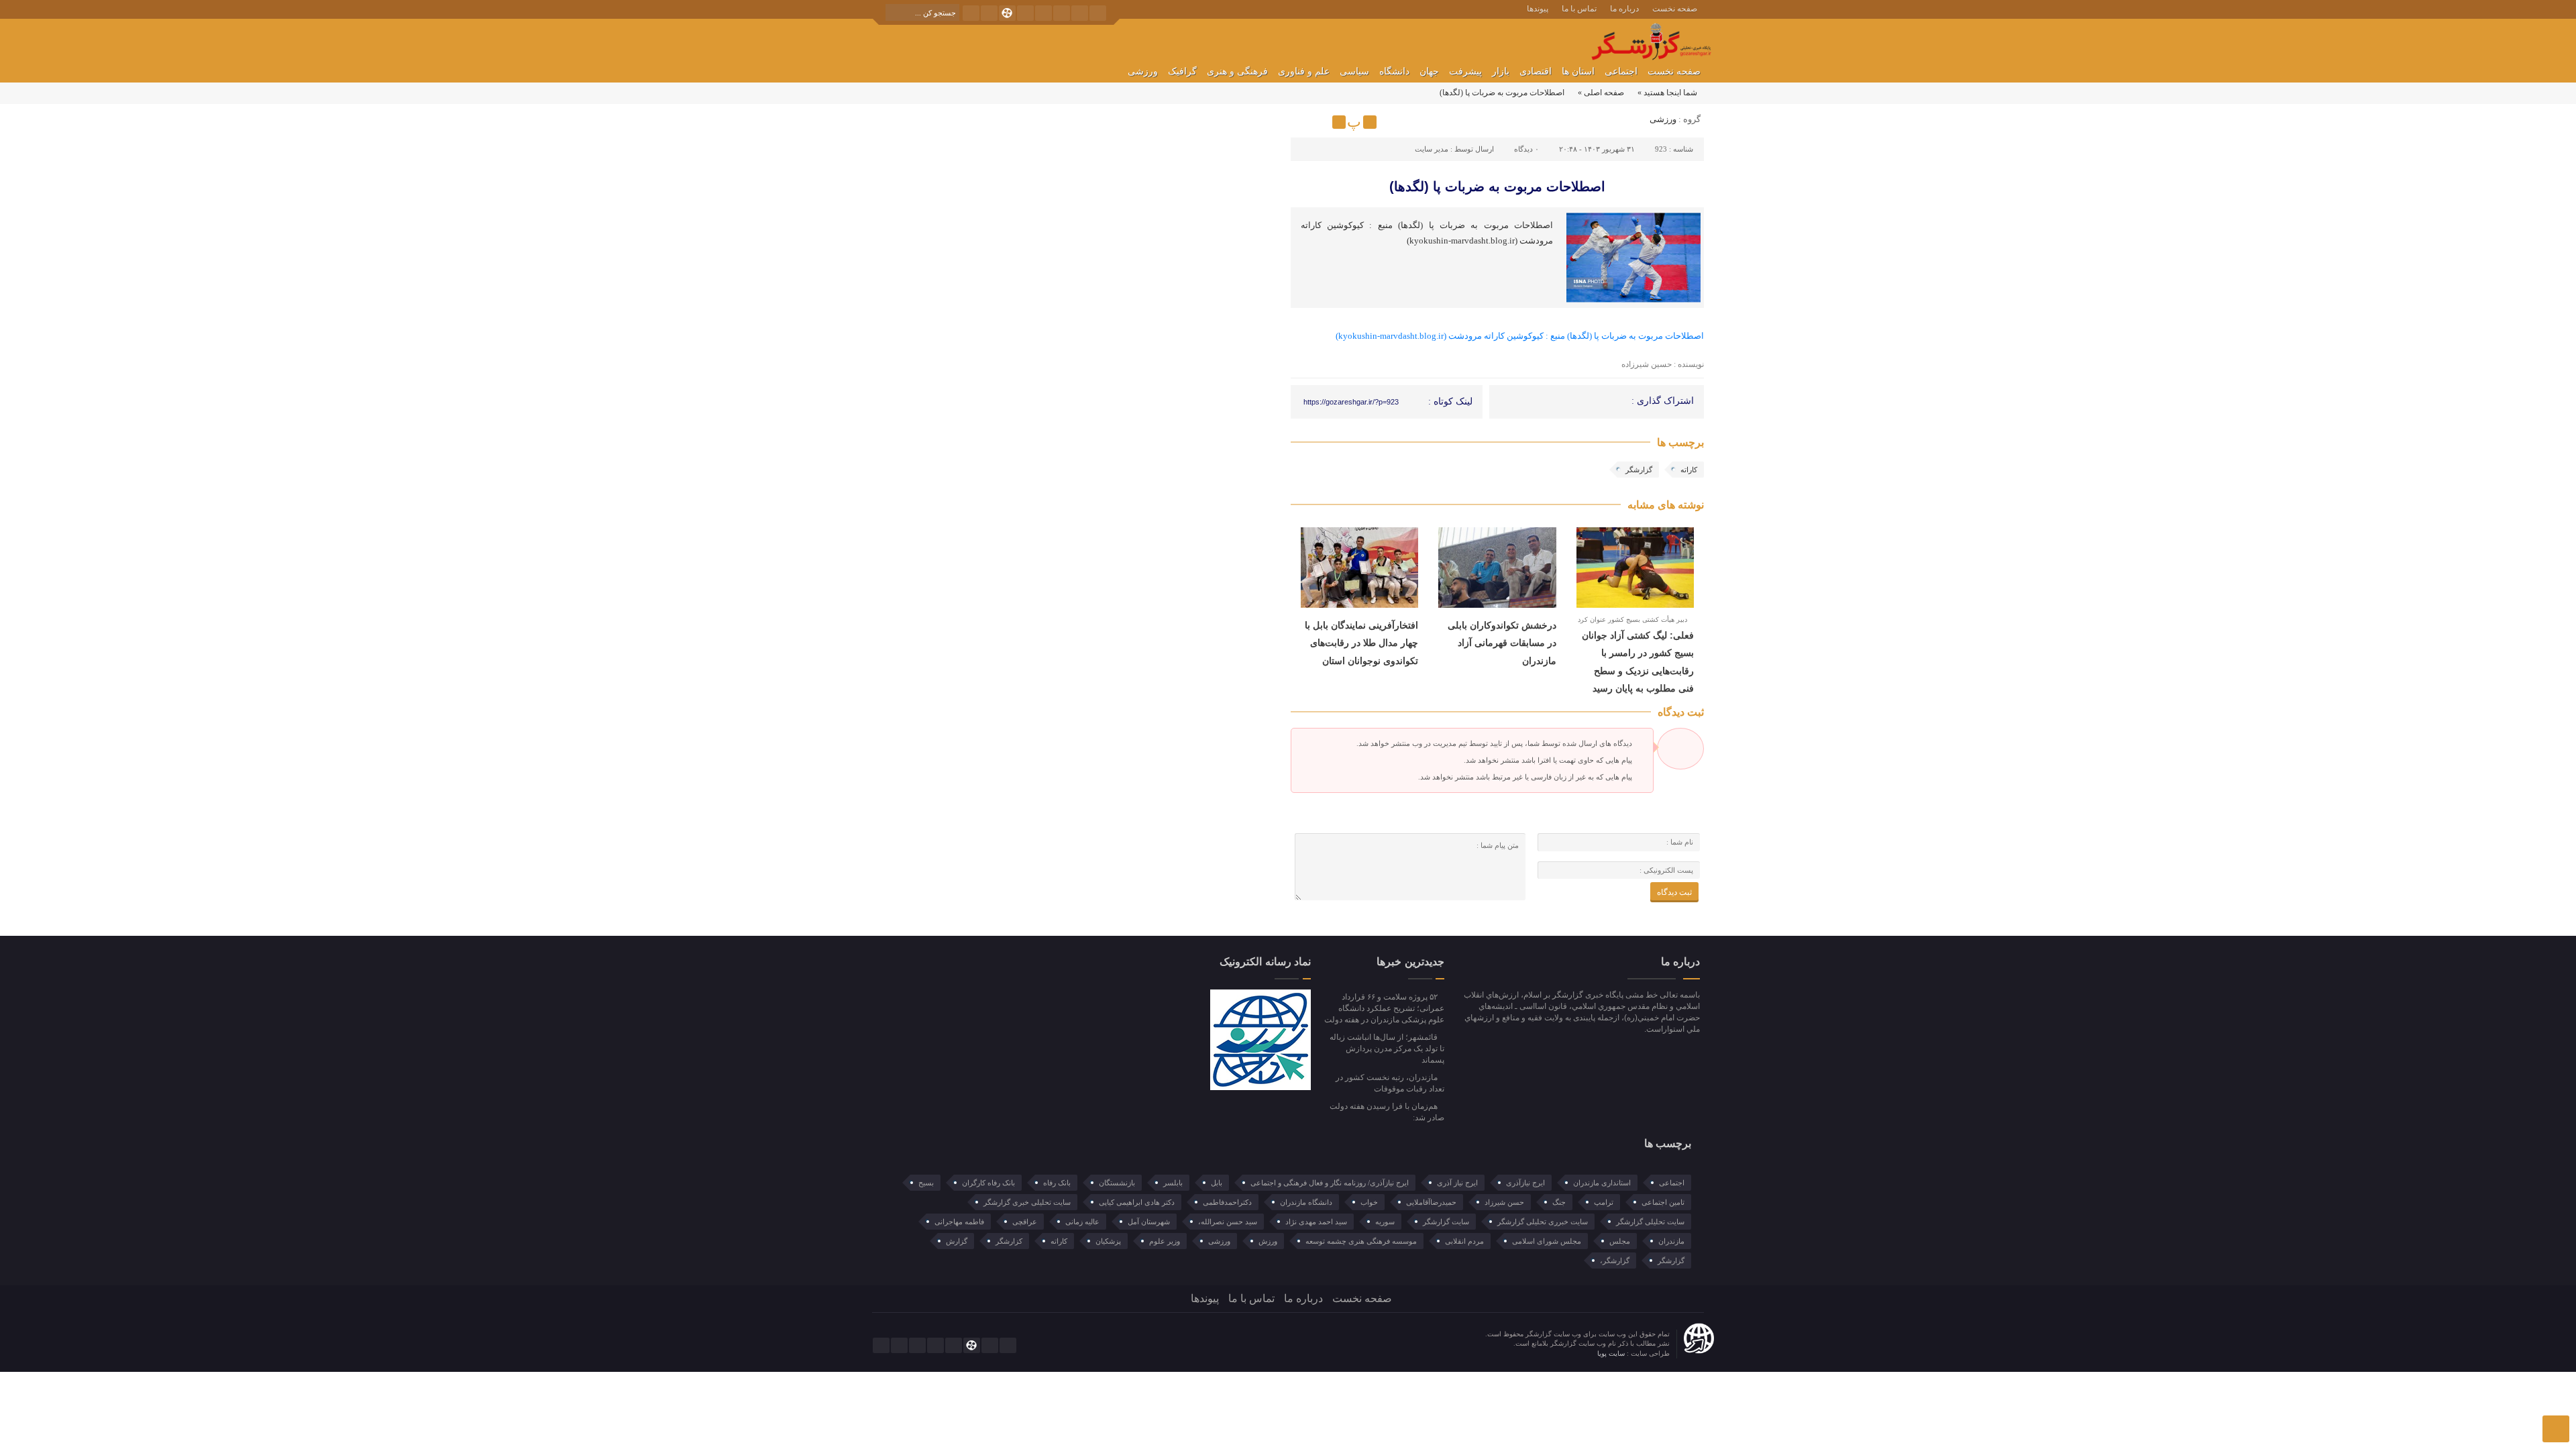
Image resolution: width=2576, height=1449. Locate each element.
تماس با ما (1579, 9)
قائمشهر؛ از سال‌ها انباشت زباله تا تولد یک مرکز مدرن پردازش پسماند (1387, 1049)
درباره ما (1624, 9)
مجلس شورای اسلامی (1547, 1241)
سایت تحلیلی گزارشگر (1650, 1222)
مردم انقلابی (1464, 1241)
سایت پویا (1612, 1353)
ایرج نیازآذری (1525, 1183)
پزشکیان (1108, 1241)
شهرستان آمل (1149, 1222)
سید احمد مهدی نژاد (1316, 1222)
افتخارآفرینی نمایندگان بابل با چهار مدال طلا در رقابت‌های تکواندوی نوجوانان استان (1361, 643)
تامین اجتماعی (1663, 1202)
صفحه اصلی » (1601, 93)
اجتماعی (1621, 71)
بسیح (926, 1183)
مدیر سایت (1432, 149)
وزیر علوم (1165, 1241)
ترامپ (1604, 1202)
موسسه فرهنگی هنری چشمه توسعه (1361, 1241)
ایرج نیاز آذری (1457, 1183)
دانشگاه (1394, 71)
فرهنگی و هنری (1237, 71)
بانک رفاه (1057, 1183)
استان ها (1578, 71)
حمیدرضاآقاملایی (1431, 1202)
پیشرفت (1465, 71)
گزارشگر (1639, 470)
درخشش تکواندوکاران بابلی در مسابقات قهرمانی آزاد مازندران (1502, 643)
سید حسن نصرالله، (1228, 1222)
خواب (1369, 1202)
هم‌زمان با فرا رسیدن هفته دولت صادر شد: (1387, 1112)
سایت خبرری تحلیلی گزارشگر (1543, 1222)
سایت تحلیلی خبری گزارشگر (1027, 1202)
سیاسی (1354, 71)
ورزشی (1143, 71)
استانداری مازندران (1602, 1183)
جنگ (1559, 1202)
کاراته (1689, 470)
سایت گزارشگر (1446, 1222)
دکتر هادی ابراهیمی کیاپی (1137, 1202)
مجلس (1620, 1241)
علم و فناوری (1304, 71)
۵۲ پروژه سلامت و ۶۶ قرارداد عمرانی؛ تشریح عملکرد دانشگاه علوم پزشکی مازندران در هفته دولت (1384, 1008)
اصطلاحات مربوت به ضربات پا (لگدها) (1497, 186)
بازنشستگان (1117, 1183)
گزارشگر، (1615, 1260)
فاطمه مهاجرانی (959, 1222)
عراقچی (1025, 1222)
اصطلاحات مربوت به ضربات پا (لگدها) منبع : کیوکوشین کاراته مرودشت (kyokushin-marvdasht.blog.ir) (1520, 336)
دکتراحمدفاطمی (1227, 1202)
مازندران (1671, 1241)
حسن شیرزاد (1504, 1202)
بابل (1217, 1183)
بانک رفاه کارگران (988, 1183)
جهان (1429, 71)
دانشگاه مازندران (1306, 1202)
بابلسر (1173, 1183)
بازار (1501, 71)
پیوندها (1538, 9)
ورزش (1268, 1241)
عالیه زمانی (1082, 1222)
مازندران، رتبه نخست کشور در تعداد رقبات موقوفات (1390, 1083)
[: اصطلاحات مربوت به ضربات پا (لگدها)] (1303, 122)
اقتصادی (1536, 71)
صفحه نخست (1675, 9)
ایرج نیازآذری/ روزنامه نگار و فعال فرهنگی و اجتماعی (1330, 1183)
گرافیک (1182, 71)
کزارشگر (1009, 1241)
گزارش (957, 1241)
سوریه (1385, 1222)
